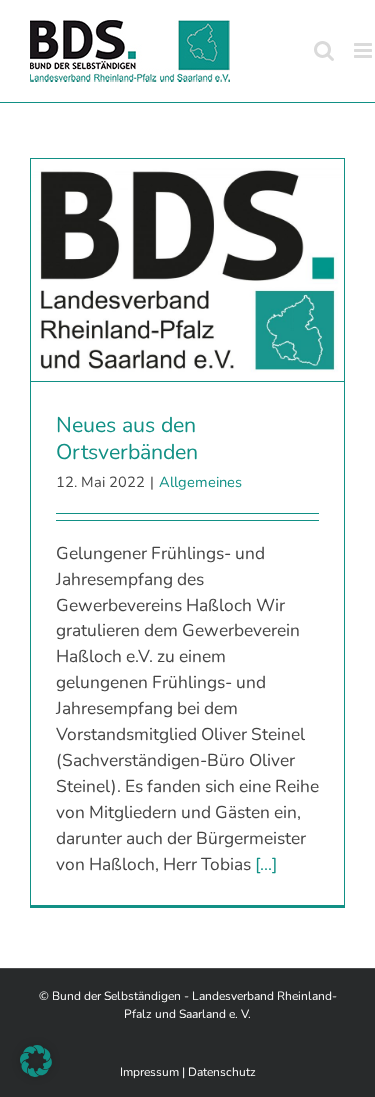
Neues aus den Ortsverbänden (127, 438)
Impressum (149, 1072)
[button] (36, 1061)
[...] (266, 864)
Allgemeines (200, 482)
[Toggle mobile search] (324, 50)
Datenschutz (222, 1072)
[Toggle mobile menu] (364, 50)
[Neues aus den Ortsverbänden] (187, 270)
